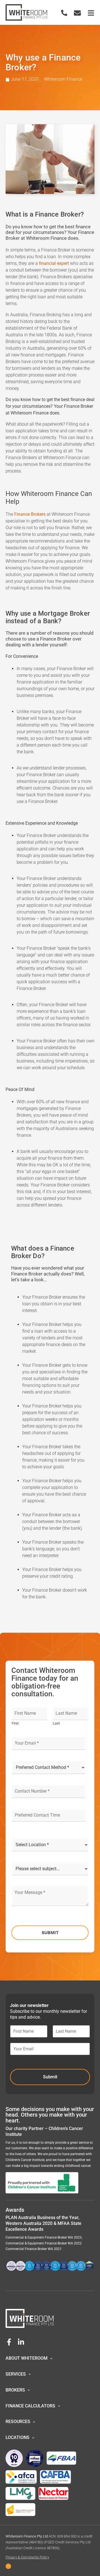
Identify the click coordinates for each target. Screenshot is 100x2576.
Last (56, 1723)
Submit (50, 1933)
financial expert (54, 263)
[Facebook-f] (9, 2342)
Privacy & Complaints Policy (27, 2557)
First (15, 1723)
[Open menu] (91, 13)
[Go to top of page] (8, 2566)
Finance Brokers (30, 514)
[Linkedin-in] (21, 2342)
